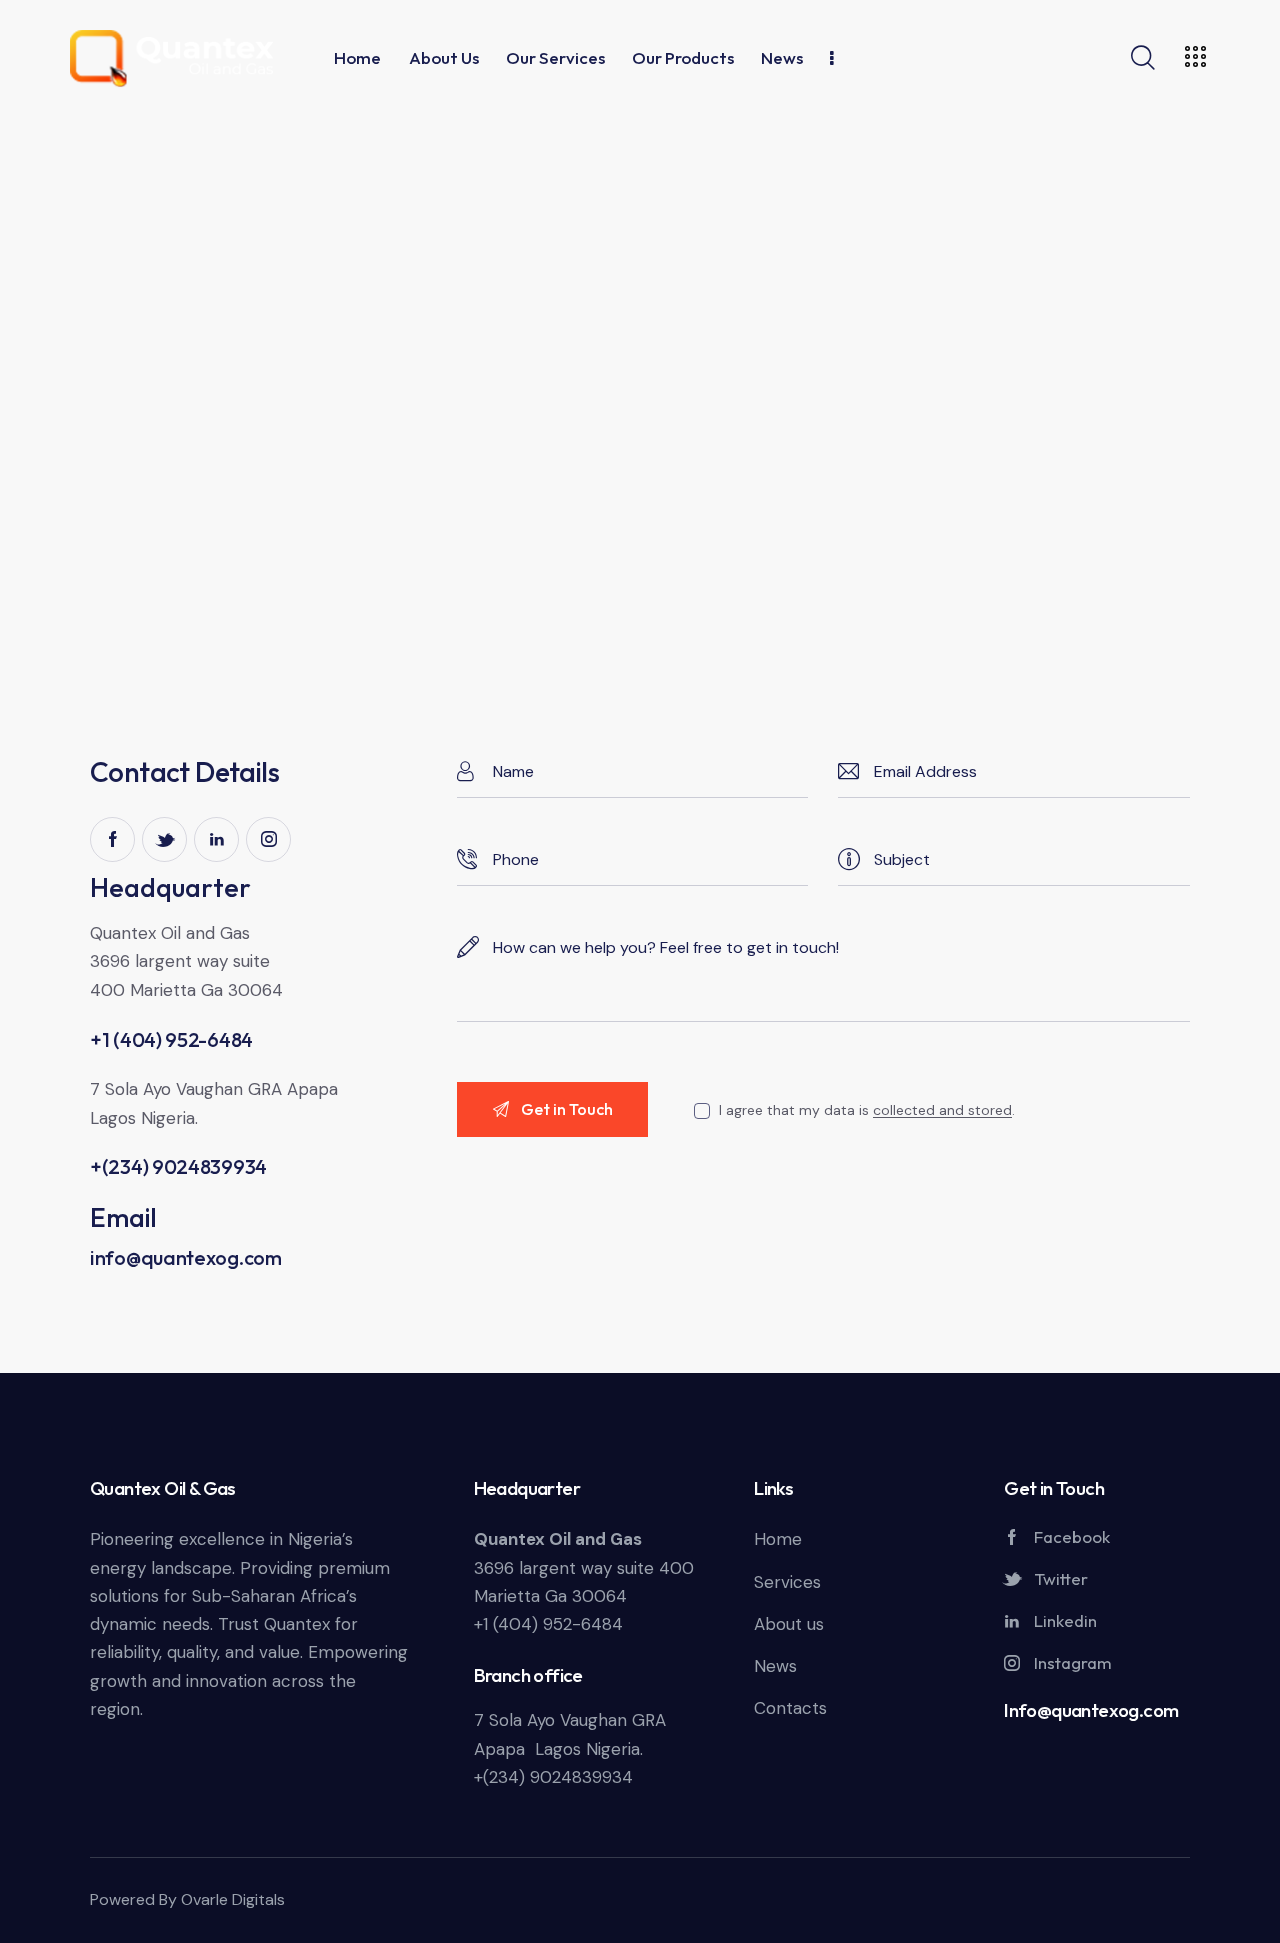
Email (123, 1218)
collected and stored (942, 1110)
